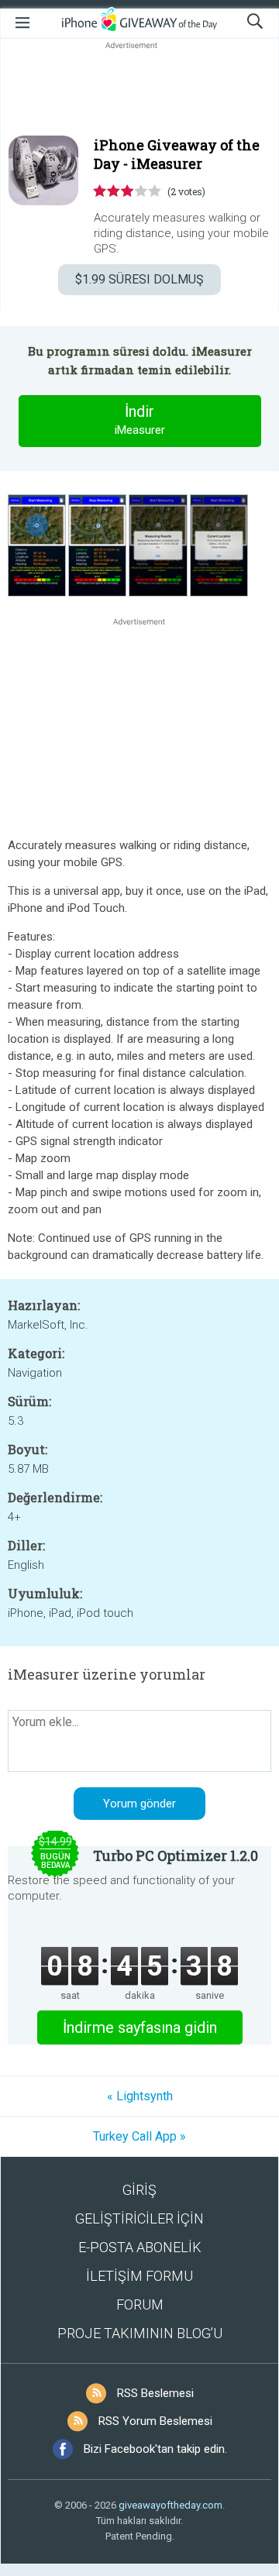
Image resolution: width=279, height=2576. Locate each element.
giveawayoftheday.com (170, 2505)
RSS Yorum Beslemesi (155, 2421)
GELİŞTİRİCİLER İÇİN (139, 2218)
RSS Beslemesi (155, 2393)
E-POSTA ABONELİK (140, 2247)
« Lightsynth (140, 2096)
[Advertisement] (139, 90)
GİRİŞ (139, 2190)
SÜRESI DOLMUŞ (139, 279)
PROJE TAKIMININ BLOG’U (140, 2333)
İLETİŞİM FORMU (139, 2276)
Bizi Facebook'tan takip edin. (155, 2449)
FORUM (140, 2304)
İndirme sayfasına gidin (140, 2027)
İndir (140, 420)
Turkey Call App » (139, 2136)
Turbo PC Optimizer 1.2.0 (176, 1855)
